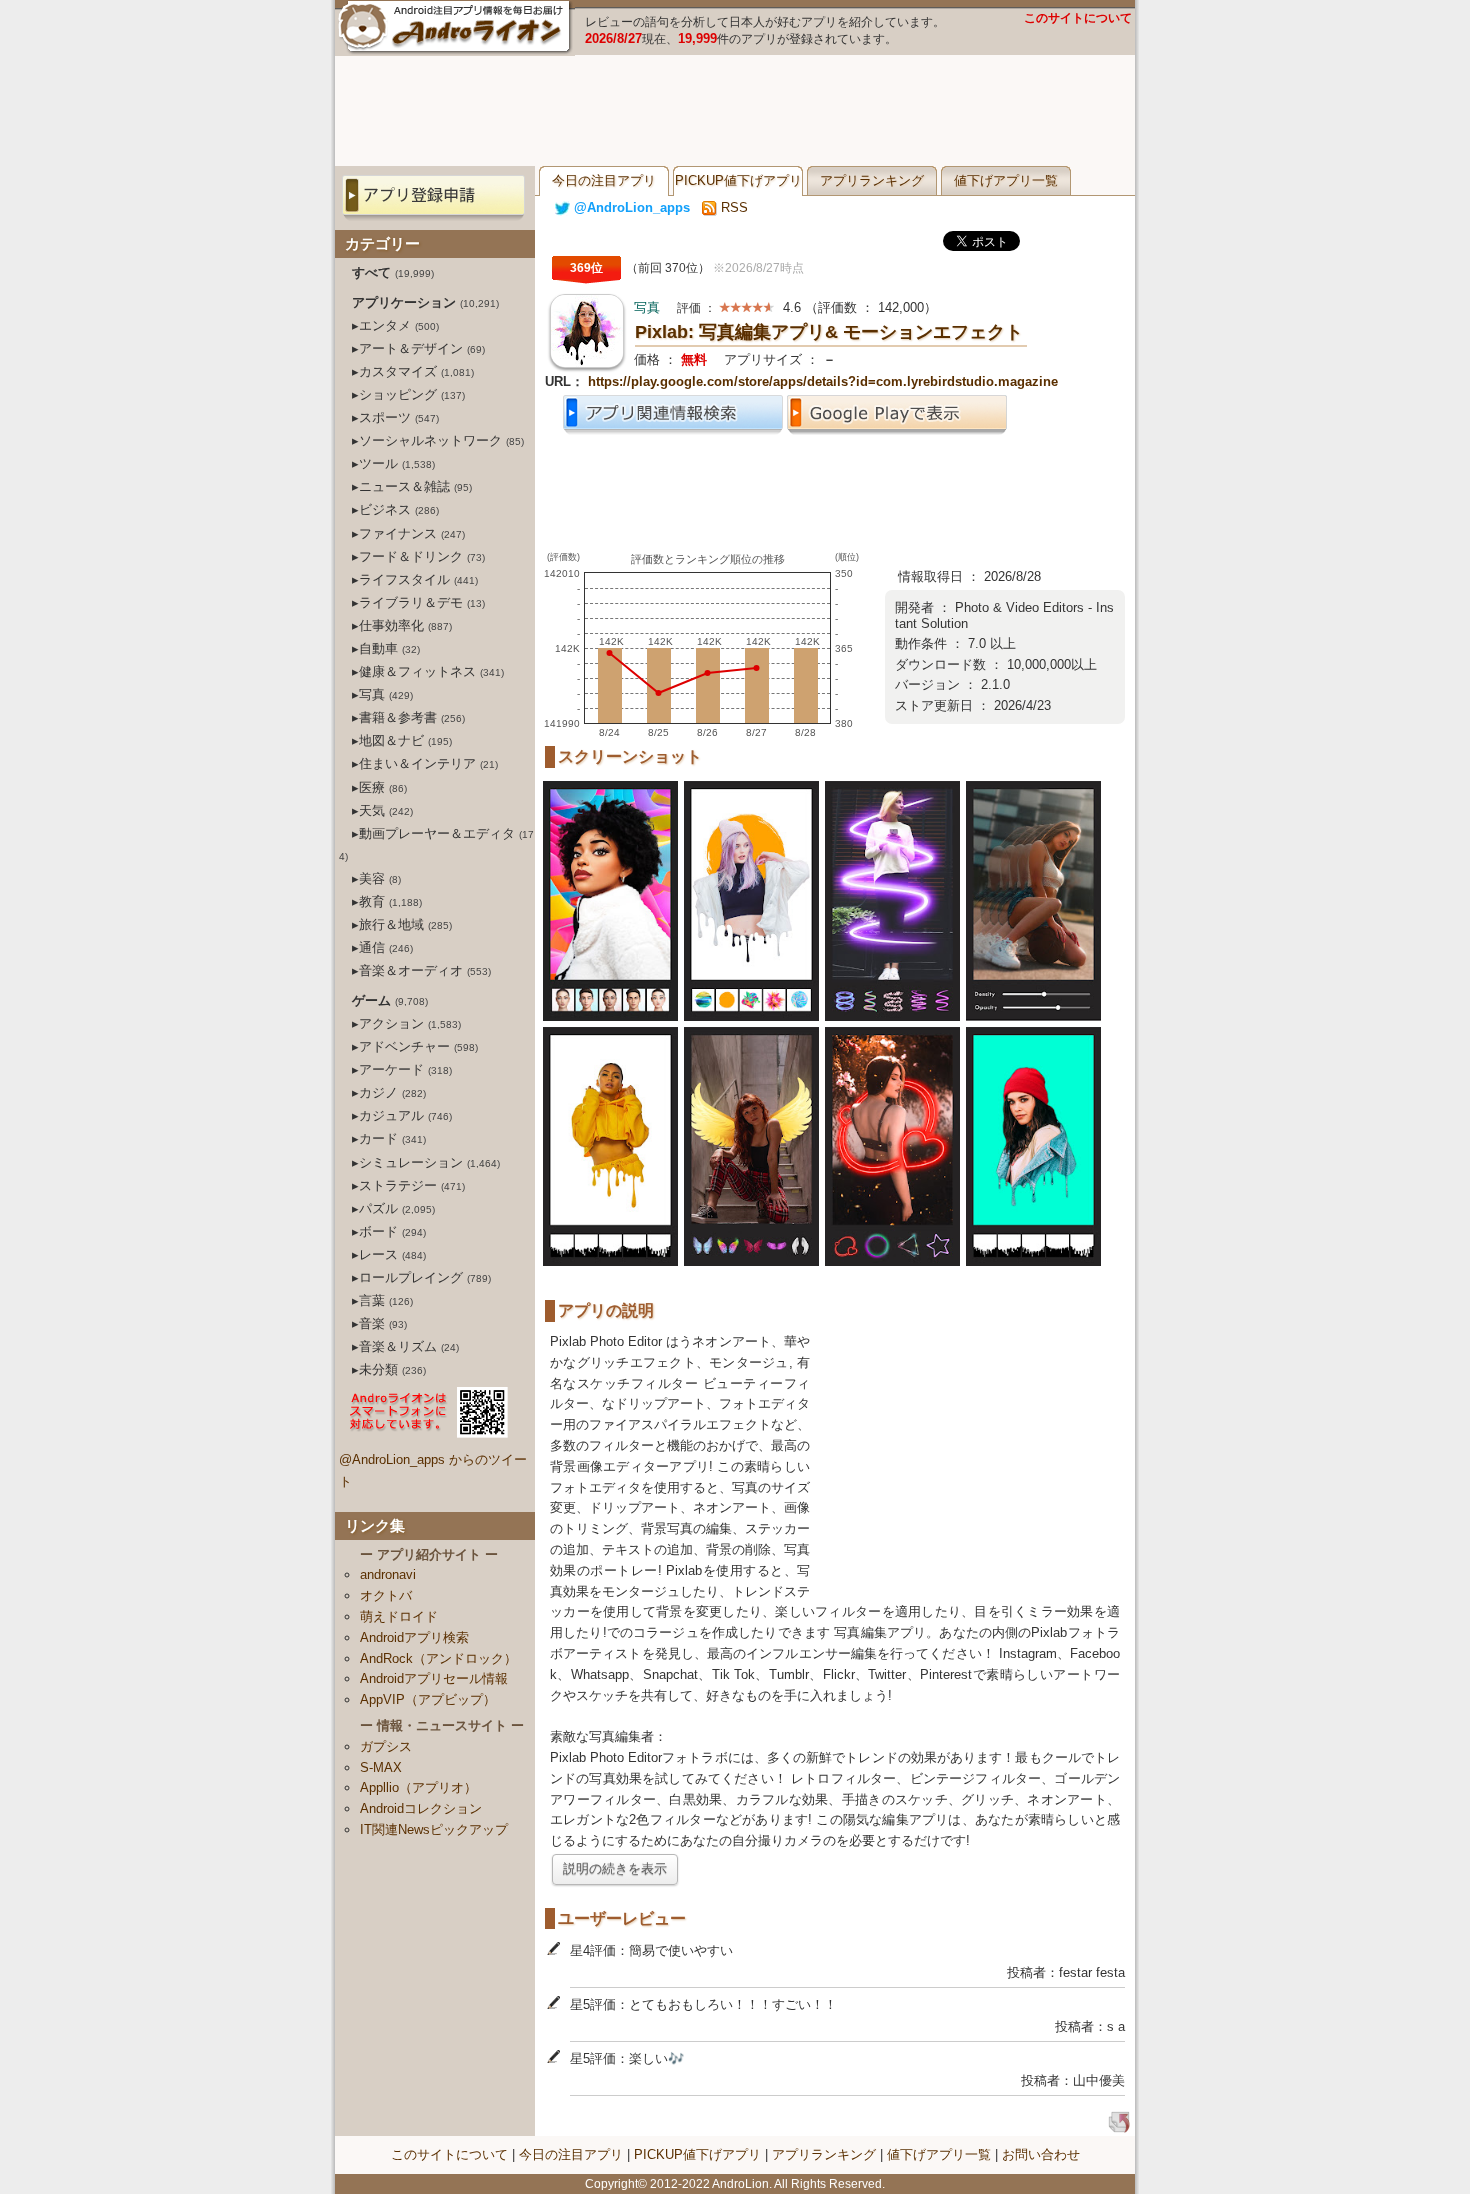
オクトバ (386, 1595)
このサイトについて (1078, 18)
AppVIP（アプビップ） (428, 1699)
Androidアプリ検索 (414, 1637)
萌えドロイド (399, 1616)
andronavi (388, 1574)
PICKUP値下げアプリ (738, 180)
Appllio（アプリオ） (418, 1787)
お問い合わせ (1041, 2154)
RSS (732, 207)
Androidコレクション (421, 1808)
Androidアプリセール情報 (434, 1678)
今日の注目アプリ (604, 180)
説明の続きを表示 (615, 1868)
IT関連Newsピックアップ (434, 1829)
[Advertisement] (735, 111)
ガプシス (386, 1746)
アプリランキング (872, 180)
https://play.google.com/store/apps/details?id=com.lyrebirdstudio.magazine (823, 381)
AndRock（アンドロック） (438, 1658)
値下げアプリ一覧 (1006, 180)
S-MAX (381, 1767)
